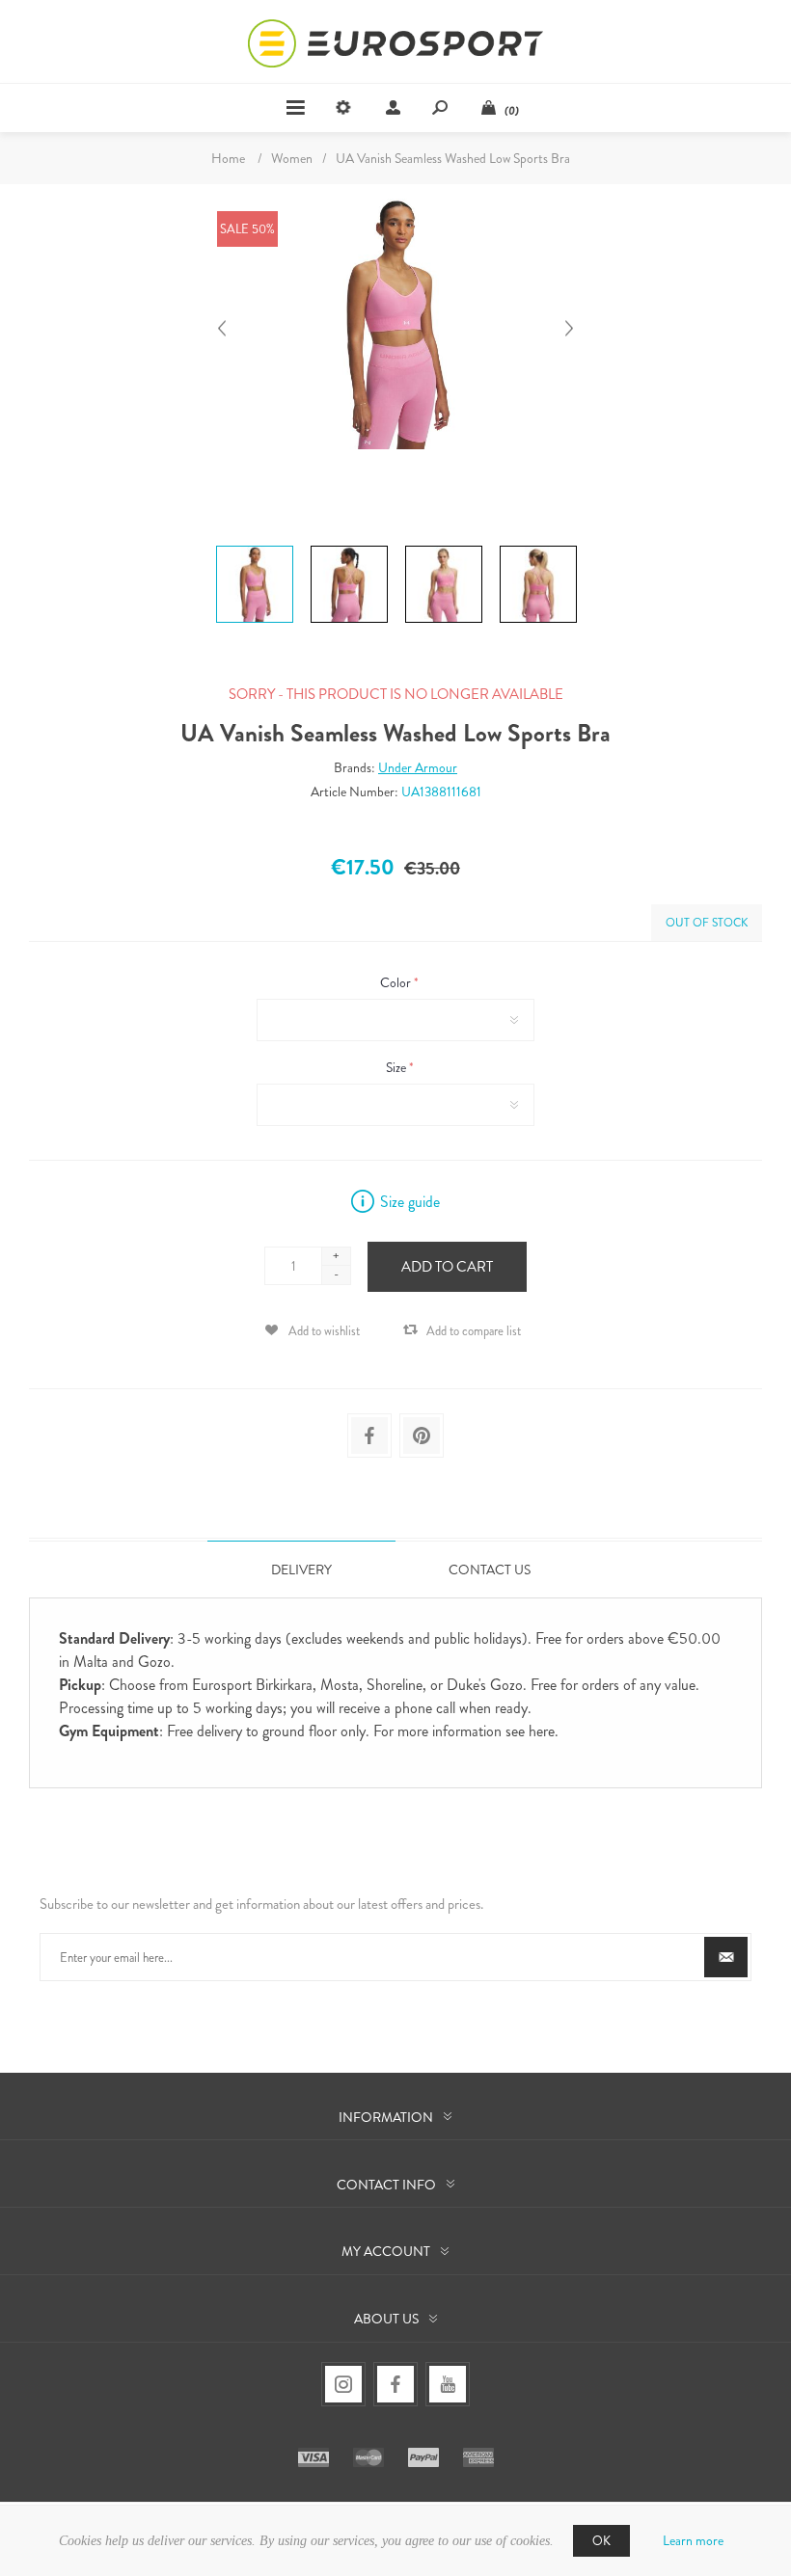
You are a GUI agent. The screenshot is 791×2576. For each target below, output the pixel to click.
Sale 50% (247, 229)
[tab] (301, 1569)
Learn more (693, 2540)
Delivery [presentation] (301, 1570)
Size (397, 1067)
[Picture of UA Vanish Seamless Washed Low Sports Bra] (255, 546)
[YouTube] (448, 2384)
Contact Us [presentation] (490, 1570)
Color (397, 982)
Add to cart (447, 1267)
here (542, 1731)
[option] (255, 549)
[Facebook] (395, 2384)
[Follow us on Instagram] (343, 2384)
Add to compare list (474, 1331)
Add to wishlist (324, 1331)
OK (601, 2541)
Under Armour (418, 767)
